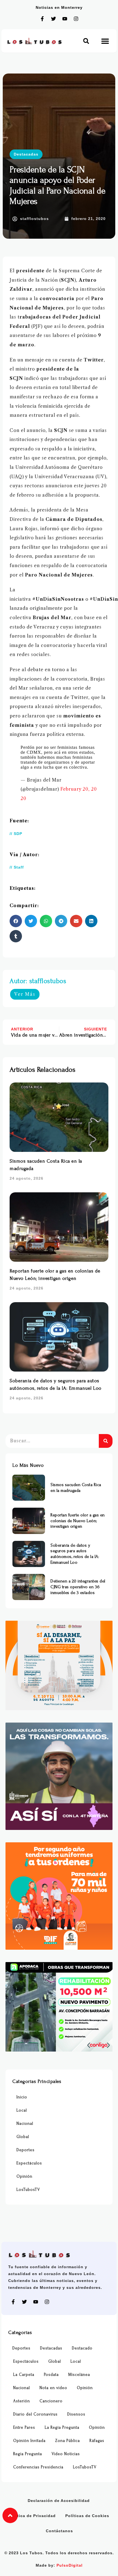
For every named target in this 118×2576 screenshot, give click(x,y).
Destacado (82, 2348)
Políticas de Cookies (87, 2516)
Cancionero (51, 2401)
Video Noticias (66, 2454)
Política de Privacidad (32, 2516)
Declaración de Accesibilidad (59, 2501)
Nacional (25, 2124)
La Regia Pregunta (62, 2427)
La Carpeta (24, 2375)
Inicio (22, 2097)
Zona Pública (68, 2441)
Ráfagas (97, 2441)
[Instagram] (76, 19)
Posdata (51, 2375)
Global (23, 2137)
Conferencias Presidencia (38, 2467)
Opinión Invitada (29, 2441)
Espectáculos (29, 2163)
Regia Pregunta (28, 2454)
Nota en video (53, 2388)
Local (22, 2110)
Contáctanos (59, 2531)
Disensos (76, 2414)
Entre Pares (24, 2427)
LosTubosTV (28, 2190)
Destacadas (26, 154)
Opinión (24, 2176)
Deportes (26, 2150)
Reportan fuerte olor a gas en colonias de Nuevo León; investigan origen (78, 1521)
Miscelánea (79, 2375)
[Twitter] (54, 19)
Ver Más (25, 994)
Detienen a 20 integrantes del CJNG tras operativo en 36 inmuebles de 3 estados (78, 1587)
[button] (86, 41)
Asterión (22, 2401)
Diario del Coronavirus (35, 2414)
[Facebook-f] (42, 19)
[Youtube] (65, 19)
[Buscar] (106, 1441)
